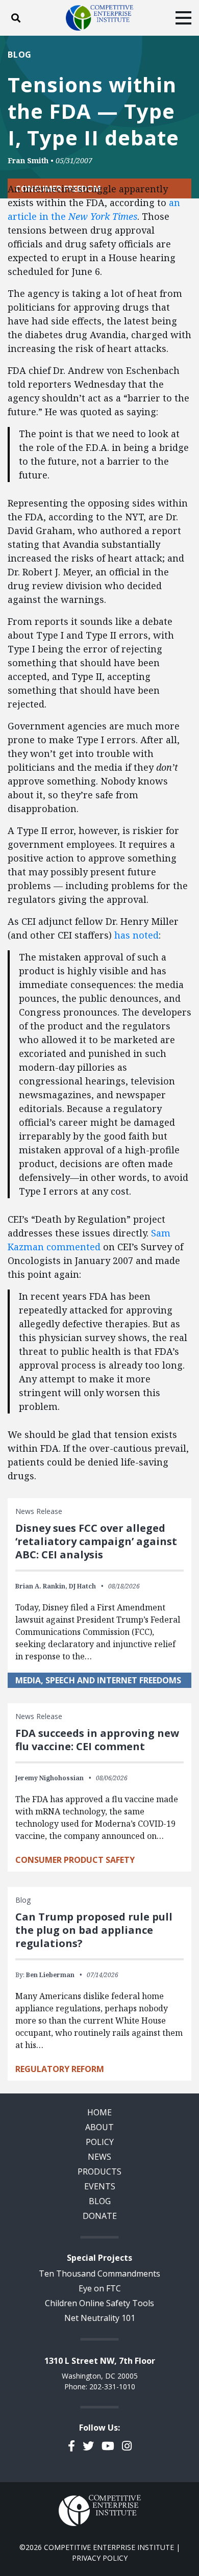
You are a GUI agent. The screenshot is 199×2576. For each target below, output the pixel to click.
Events (100, 2186)
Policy (100, 2142)
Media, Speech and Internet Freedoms (98, 1680)
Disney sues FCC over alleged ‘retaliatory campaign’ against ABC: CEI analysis (96, 1541)
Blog (20, 55)
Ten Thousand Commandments (99, 2274)
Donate (100, 2216)
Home (99, 2112)
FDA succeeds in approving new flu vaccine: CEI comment (97, 1740)
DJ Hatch (82, 1586)
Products (99, 2171)
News (99, 2157)
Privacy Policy (100, 2558)
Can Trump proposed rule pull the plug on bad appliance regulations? (94, 1930)
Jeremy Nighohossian (49, 1778)
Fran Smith (28, 160)
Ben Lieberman (50, 1975)
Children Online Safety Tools (99, 2303)
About (99, 2127)
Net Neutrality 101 (100, 2318)
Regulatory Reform (60, 2069)
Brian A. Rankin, (41, 1586)
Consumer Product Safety (75, 1860)
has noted (136, 935)
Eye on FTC (100, 2288)
